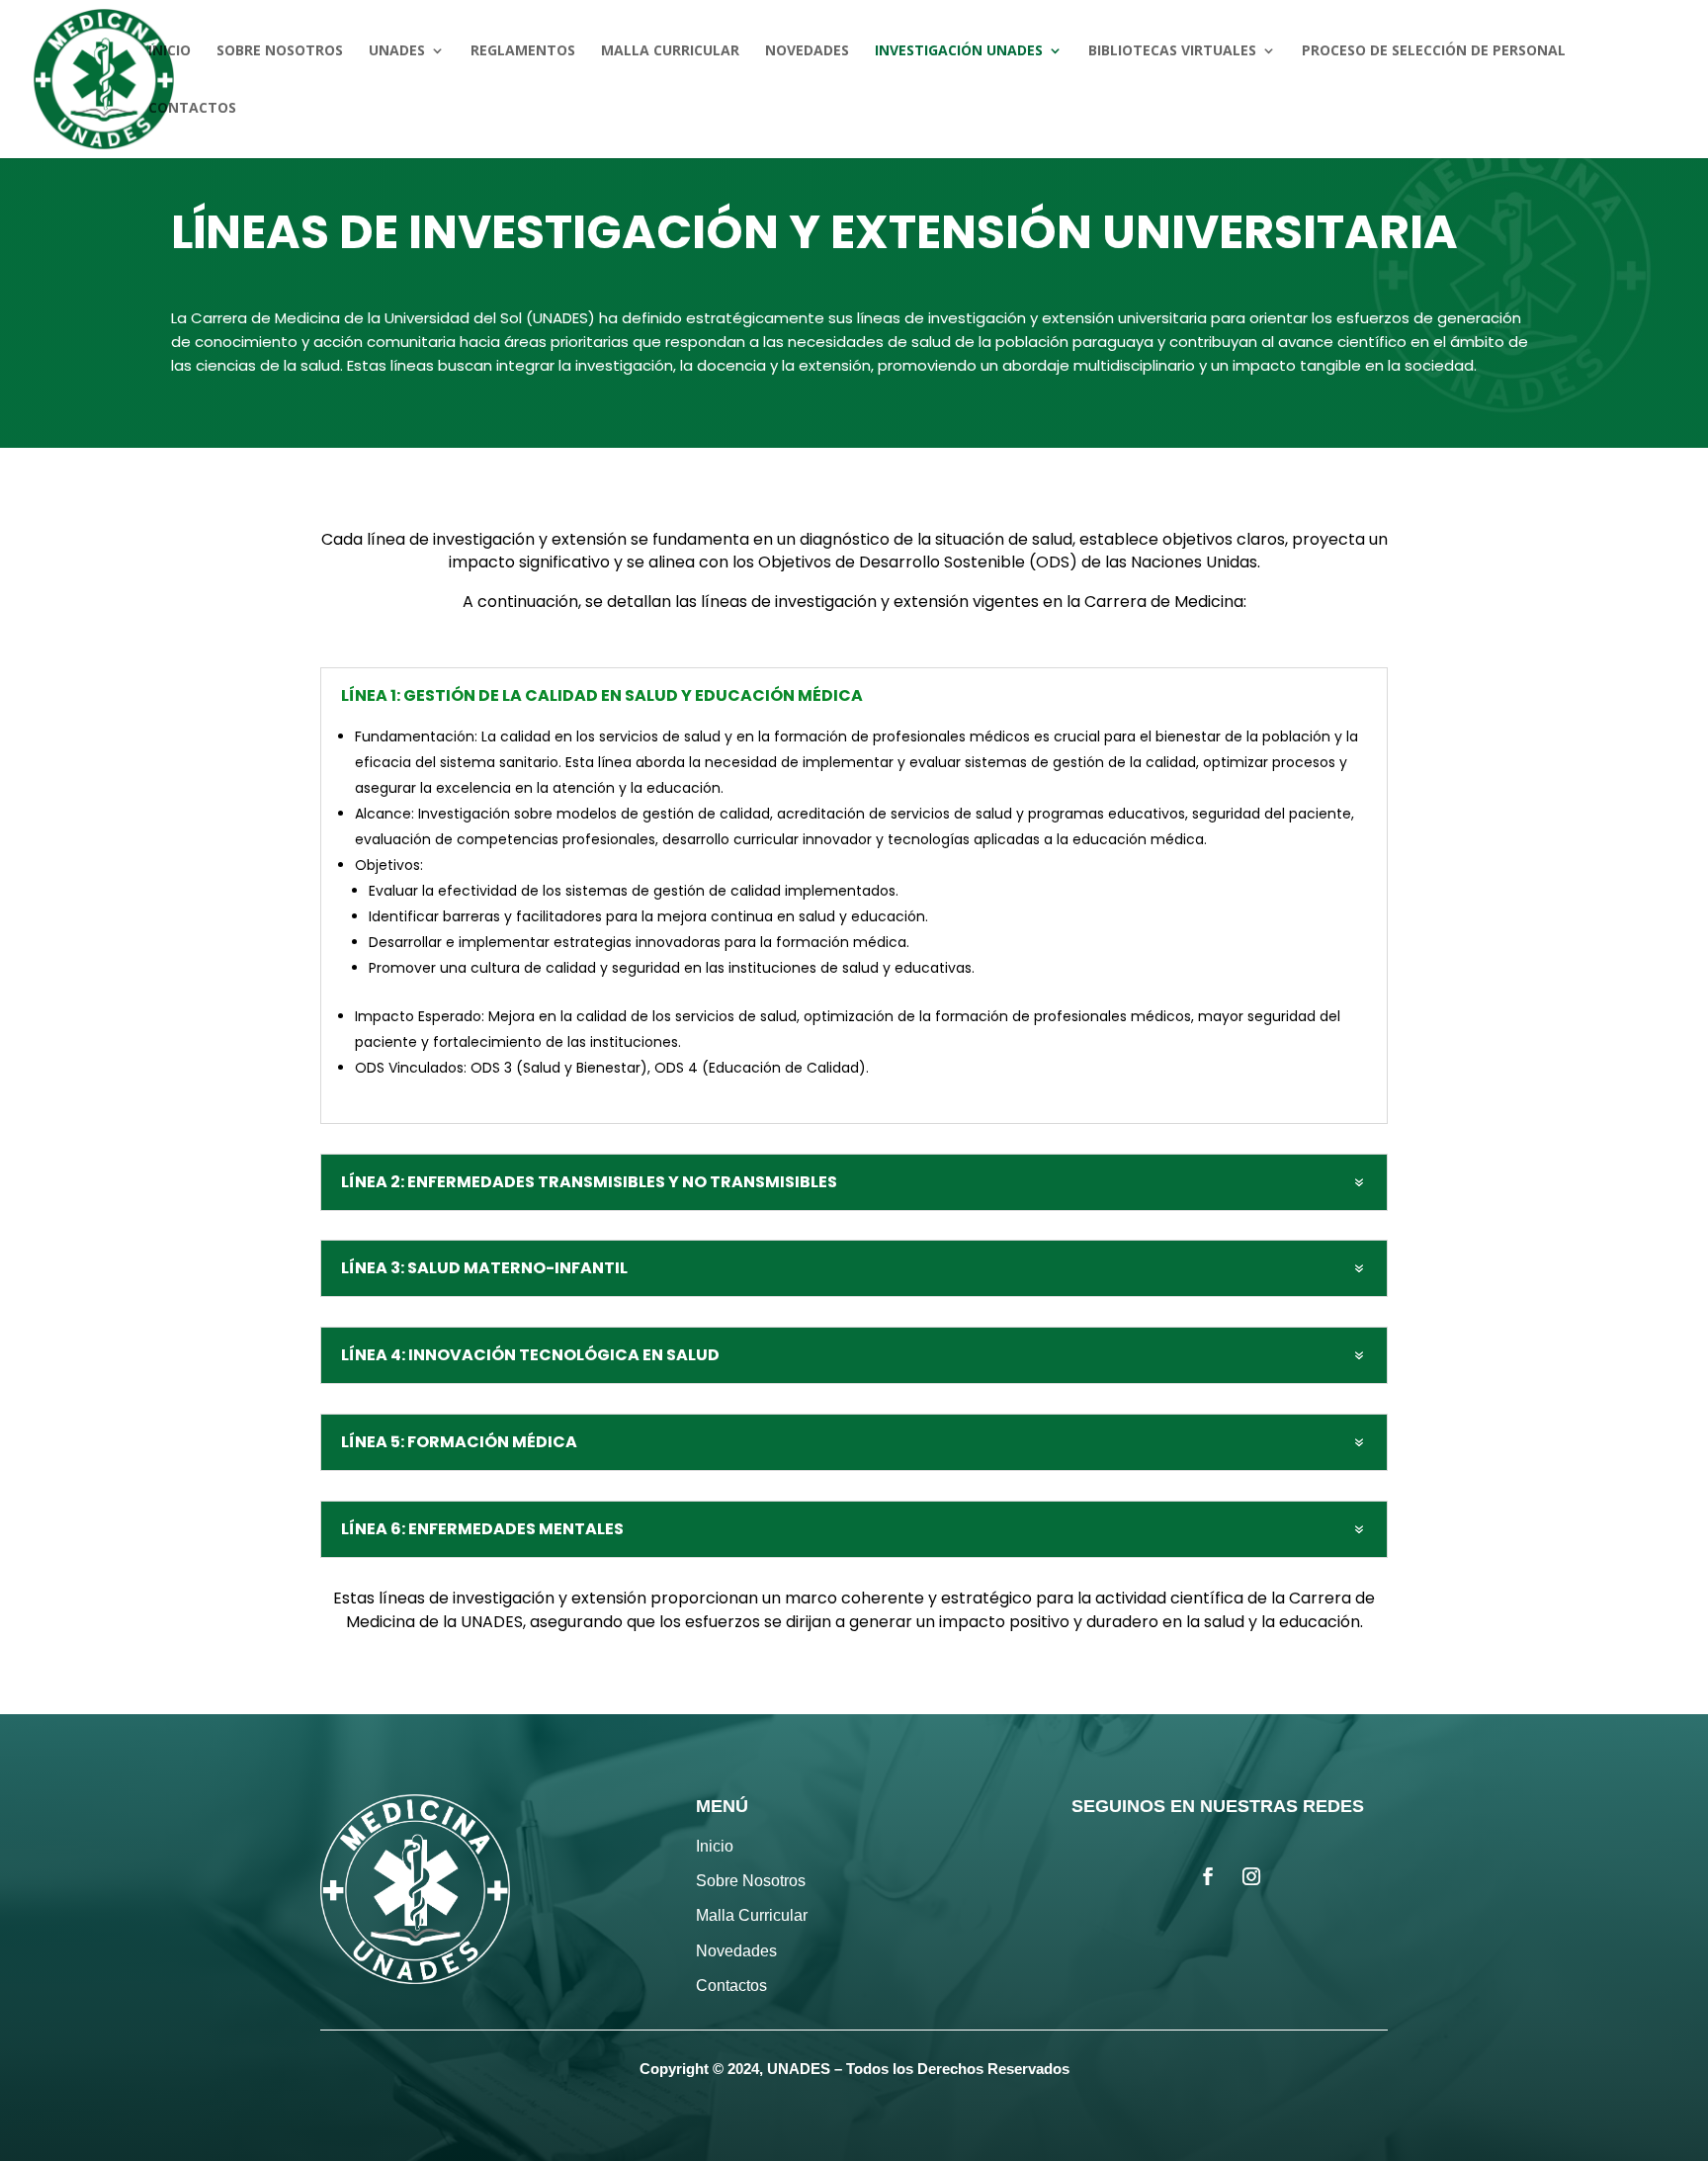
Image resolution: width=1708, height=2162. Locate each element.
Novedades (736, 1951)
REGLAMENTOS (523, 51)
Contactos (731, 1986)
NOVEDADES (807, 51)
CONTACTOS (192, 109)
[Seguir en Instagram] (1251, 1876)
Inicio (715, 1846)
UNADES (397, 51)
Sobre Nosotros (751, 1881)
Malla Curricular (752, 1915)
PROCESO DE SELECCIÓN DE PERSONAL (1434, 51)
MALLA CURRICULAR (670, 51)
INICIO (170, 51)
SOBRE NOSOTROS (280, 51)
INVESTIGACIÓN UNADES (959, 51)
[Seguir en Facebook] (1208, 1876)
